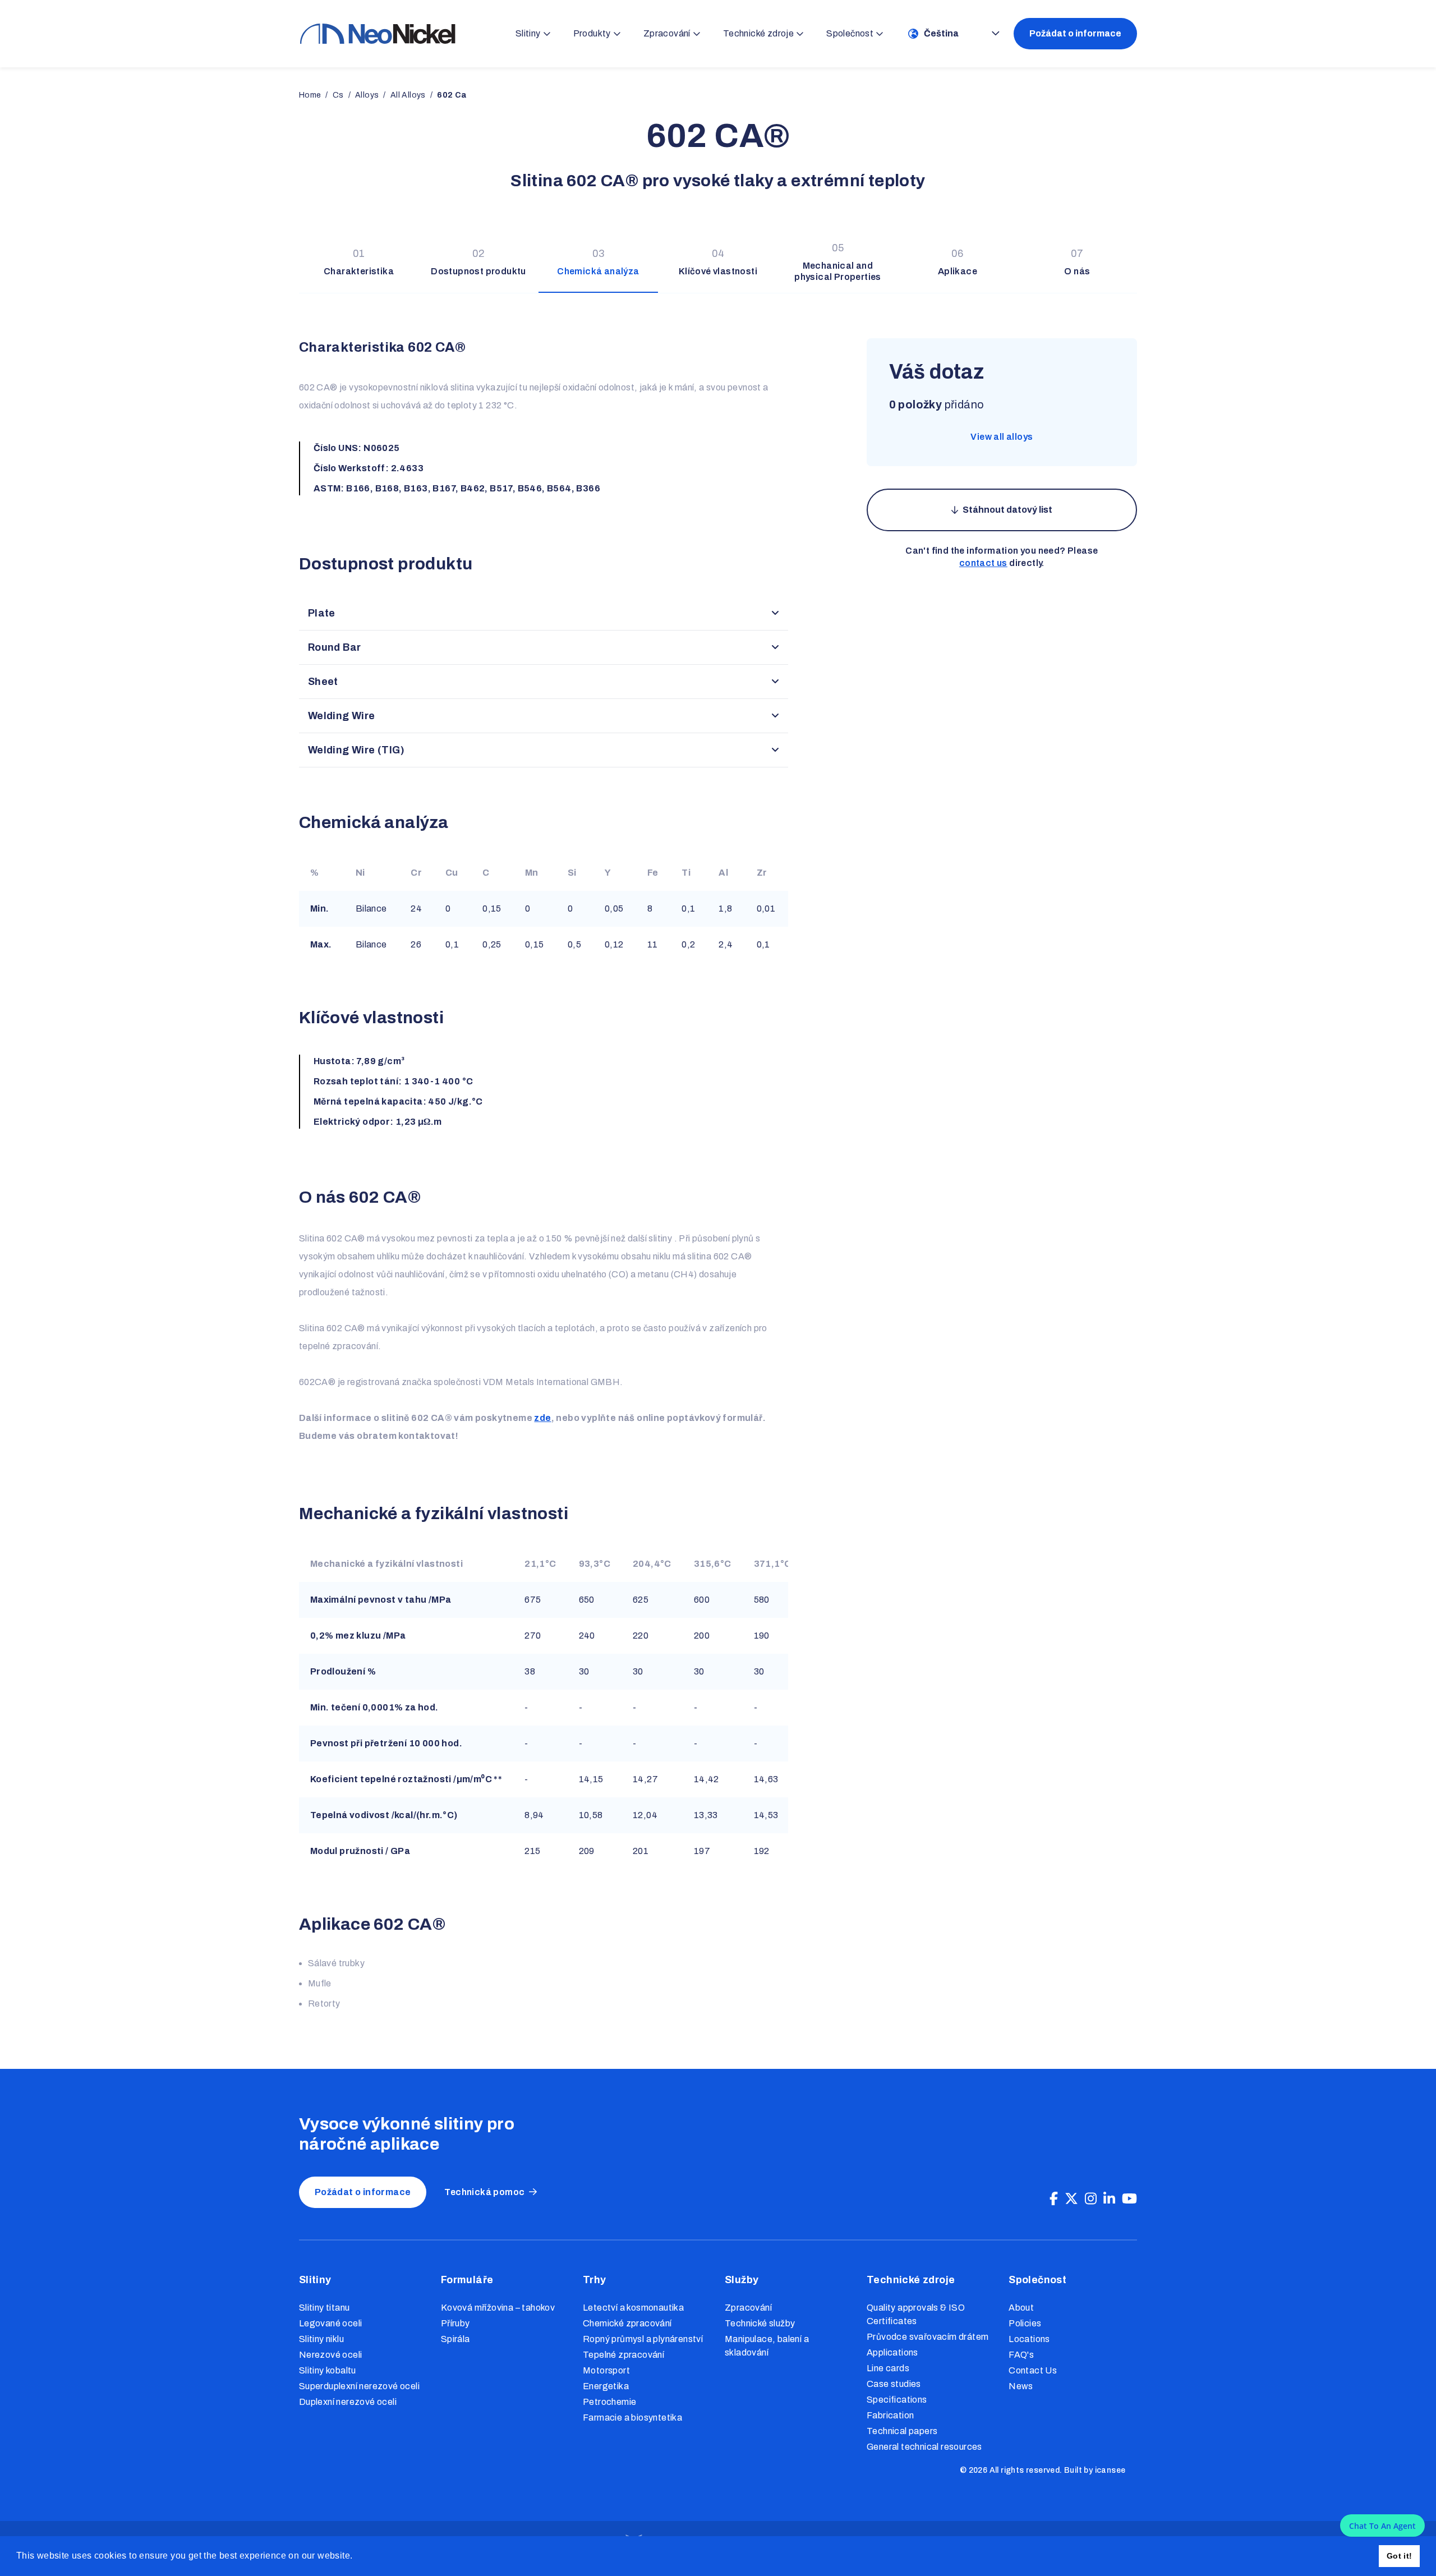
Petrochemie (609, 2402)
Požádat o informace (1075, 33)
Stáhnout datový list (1007, 510)
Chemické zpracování (627, 2323)
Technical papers (902, 2431)
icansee (1110, 2470)
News (1021, 2386)
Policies (1025, 2323)
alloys (367, 95)
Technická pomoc (484, 2192)
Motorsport (606, 2370)
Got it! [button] (1400, 2556)
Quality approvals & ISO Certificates (916, 2314)
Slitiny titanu (325, 2308)
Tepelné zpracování (623, 2355)
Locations (1029, 2339)
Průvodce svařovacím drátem (928, 2337)
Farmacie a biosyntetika (632, 2418)
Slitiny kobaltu (328, 2370)
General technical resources (924, 2447)
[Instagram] (1091, 2199)
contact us (983, 563)
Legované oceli (331, 2323)
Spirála (455, 2339)
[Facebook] (1054, 2199)
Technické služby (760, 2323)
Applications (892, 2352)
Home (310, 95)
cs (338, 95)
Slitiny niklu (321, 2339)
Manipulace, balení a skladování (767, 2346)
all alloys (408, 95)
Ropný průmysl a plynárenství (643, 2339)
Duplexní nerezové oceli (348, 2402)
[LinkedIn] (1109, 2199)
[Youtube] (1129, 2199)
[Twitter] (1071, 2199)
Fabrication (890, 2415)
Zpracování (748, 2308)
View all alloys (1002, 437)
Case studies (894, 2384)
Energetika (606, 2386)
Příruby (455, 2323)
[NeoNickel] (378, 33)
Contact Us (1033, 2370)
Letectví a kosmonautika (633, 2308)
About (1021, 2308)
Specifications (897, 2400)
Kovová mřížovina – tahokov (498, 2308)
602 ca (452, 95)
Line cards (888, 2368)
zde (542, 1418)
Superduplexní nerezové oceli (359, 2386)
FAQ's (1021, 2355)
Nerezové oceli (331, 2355)
